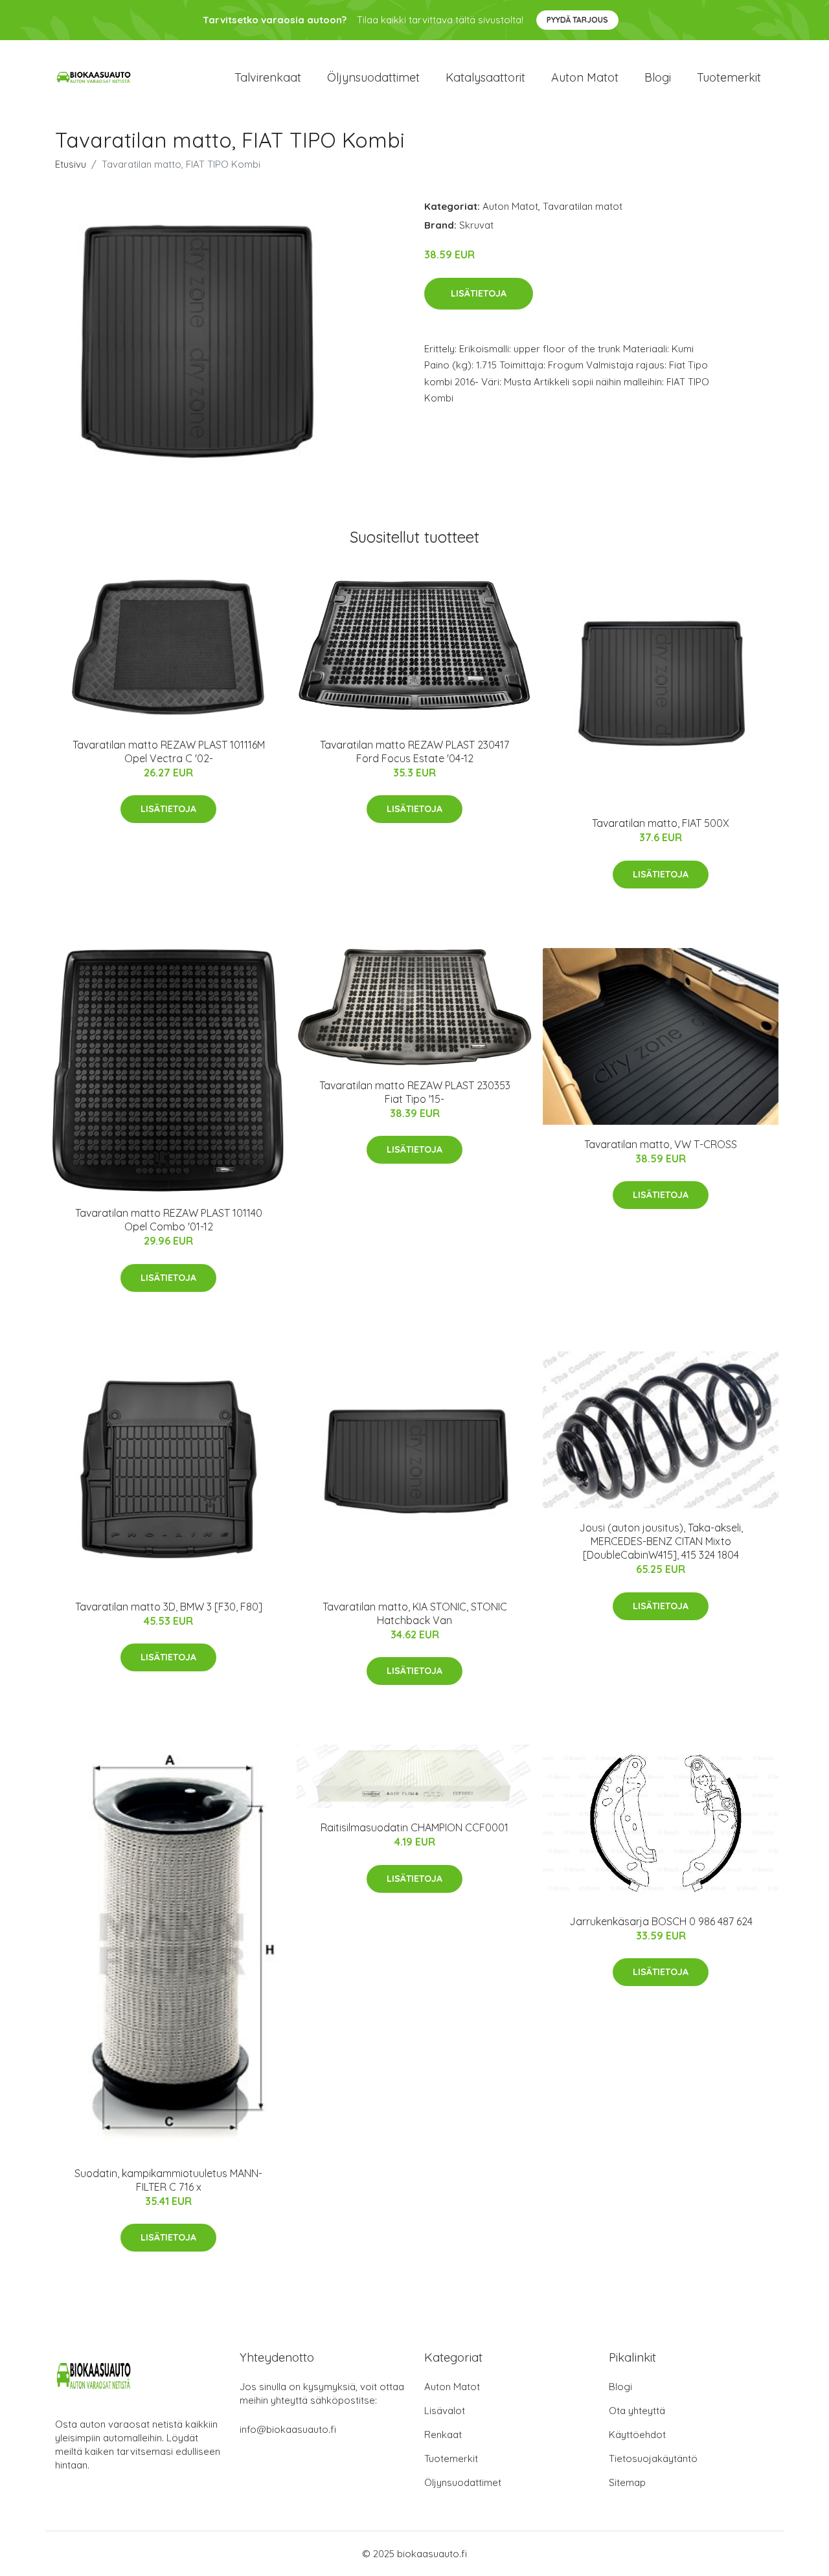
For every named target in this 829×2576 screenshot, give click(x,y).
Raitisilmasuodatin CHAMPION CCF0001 (414, 1827)
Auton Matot (510, 206)
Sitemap (627, 2482)
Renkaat (443, 2435)
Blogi (658, 77)
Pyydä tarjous (577, 20)
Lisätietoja (479, 293)
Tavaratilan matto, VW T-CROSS (661, 1144)
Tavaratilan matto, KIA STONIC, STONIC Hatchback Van (415, 1613)
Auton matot (585, 77)
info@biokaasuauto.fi (288, 2429)
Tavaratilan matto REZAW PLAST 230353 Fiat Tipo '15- (415, 1092)
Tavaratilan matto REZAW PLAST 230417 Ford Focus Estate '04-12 (414, 751)
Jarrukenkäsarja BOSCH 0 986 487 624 (661, 1921)
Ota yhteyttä (637, 2411)
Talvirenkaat (268, 77)
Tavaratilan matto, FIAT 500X (661, 823)
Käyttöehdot (637, 2435)
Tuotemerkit (729, 77)
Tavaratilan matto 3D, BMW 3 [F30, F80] (169, 1607)
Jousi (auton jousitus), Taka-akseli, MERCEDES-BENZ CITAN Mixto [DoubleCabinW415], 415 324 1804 (661, 1541)
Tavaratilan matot (583, 206)
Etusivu (71, 164)
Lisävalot (445, 2411)
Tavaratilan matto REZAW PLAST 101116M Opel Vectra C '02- (169, 751)
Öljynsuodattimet (373, 77)
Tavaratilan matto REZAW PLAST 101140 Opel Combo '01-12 (169, 1220)
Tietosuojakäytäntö (653, 2458)
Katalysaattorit (485, 77)
